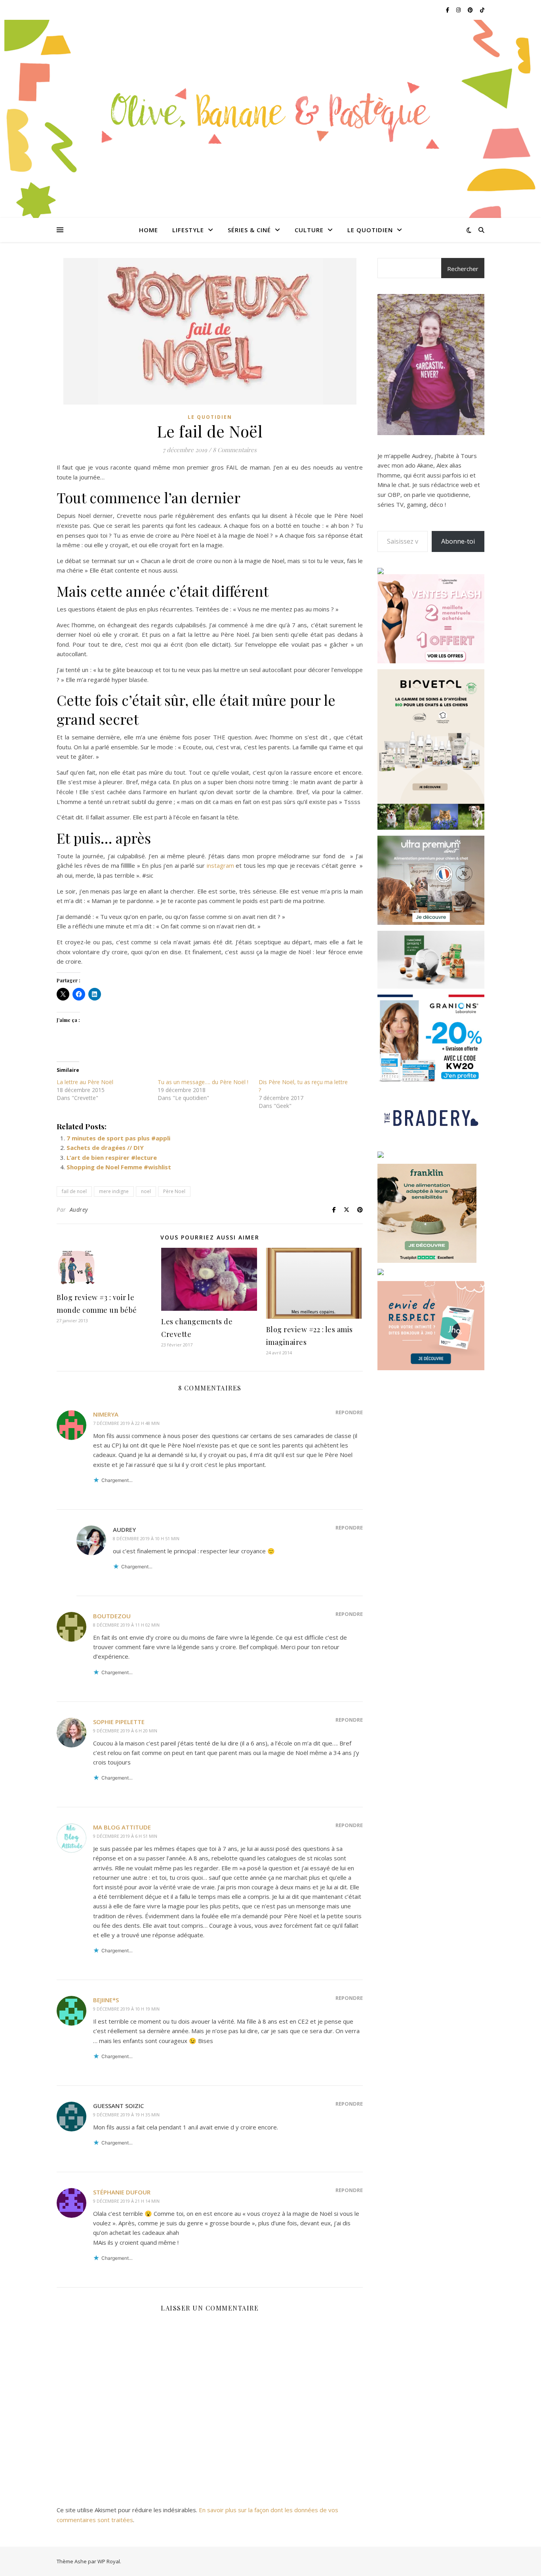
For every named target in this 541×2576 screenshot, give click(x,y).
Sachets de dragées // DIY (105, 1148)
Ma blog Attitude (122, 1827)
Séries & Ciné (249, 230)
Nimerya (106, 1414)
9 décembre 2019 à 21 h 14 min (126, 2201)
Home (149, 230)
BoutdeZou (112, 1616)
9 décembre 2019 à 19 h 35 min (126, 2115)
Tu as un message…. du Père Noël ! (203, 1082)
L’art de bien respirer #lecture (112, 1157)
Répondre (349, 1412)
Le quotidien (370, 230)
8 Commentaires (235, 450)
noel (146, 1191)
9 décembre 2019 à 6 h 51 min (125, 1836)
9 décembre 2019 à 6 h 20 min (125, 1731)
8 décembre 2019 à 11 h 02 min (126, 1625)
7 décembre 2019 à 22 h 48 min (126, 1423)
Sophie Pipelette (119, 1722)
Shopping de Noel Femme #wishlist (119, 1167)
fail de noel (74, 1191)
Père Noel (174, 1191)
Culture (309, 230)
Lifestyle (188, 230)
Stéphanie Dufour (122, 2192)
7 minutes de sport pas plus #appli (118, 1138)
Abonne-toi (458, 541)
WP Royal (109, 2561)
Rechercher (463, 269)
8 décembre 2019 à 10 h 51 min (146, 1538)
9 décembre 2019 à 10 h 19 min (126, 2009)
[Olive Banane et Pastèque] (270, 114)
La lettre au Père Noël (85, 1082)
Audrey (79, 1210)
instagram (220, 865)
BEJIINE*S (106, 2000)
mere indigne (114, 1191)
